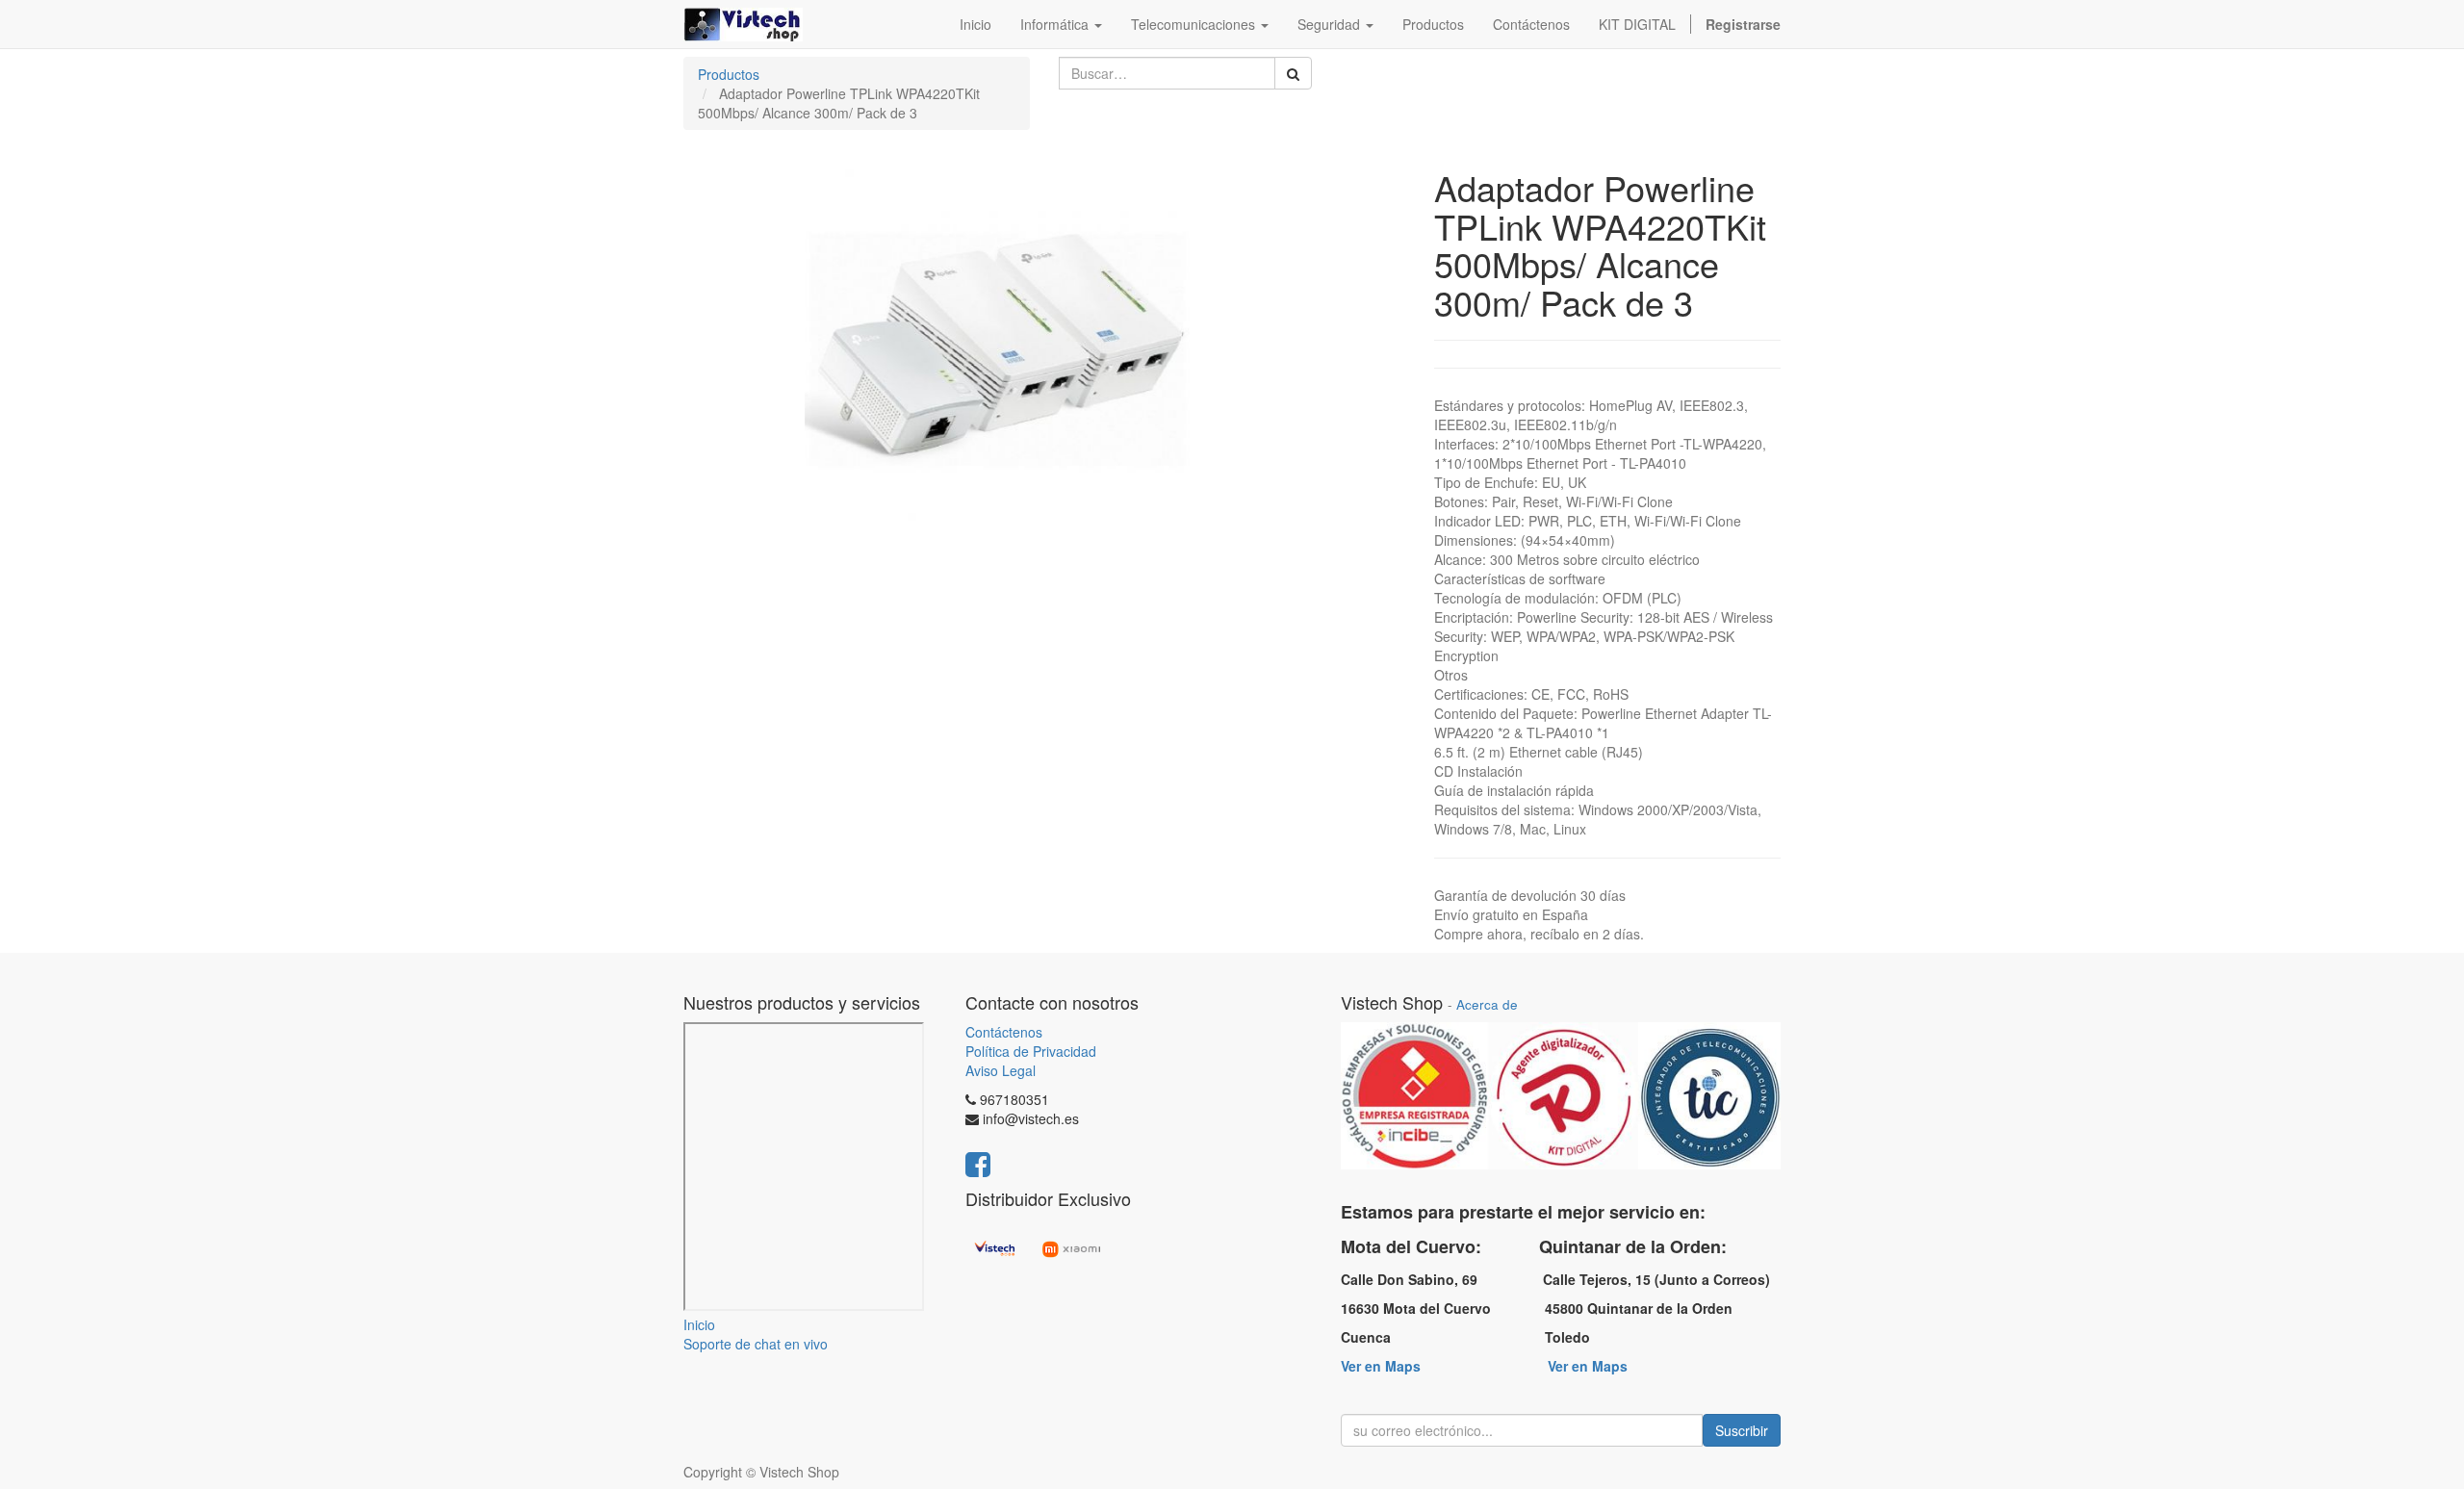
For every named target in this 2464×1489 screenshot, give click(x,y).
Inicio (699, 1324)
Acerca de (1487, 1004)
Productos (729, 74)
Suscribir (1742, 1430)
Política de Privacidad (1031, 1051)
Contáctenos (1004, 1032)
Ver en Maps (1381, 1366)
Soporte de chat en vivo (756, 1344)
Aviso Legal (1001, 1070)
